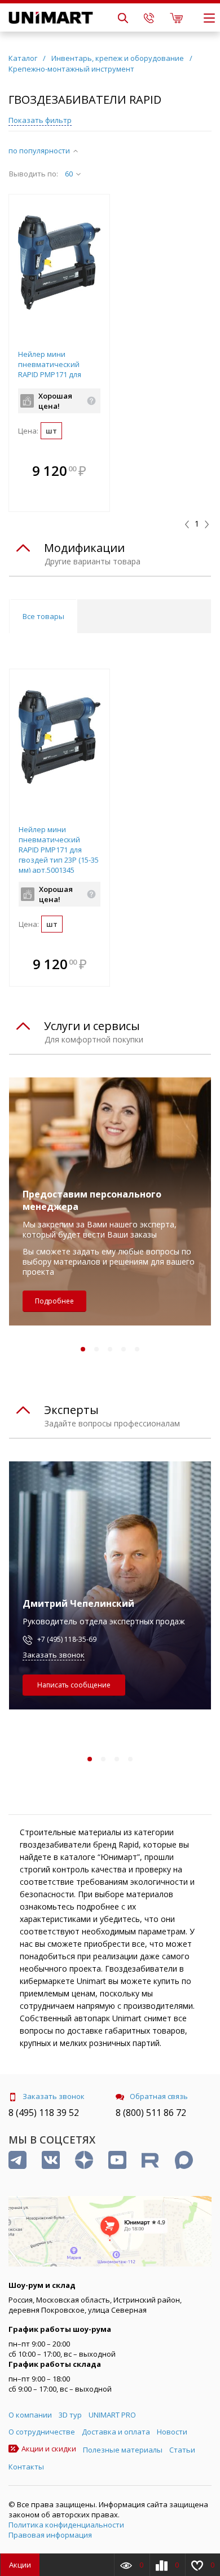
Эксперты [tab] (71, 1410)
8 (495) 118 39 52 (44, 2113)
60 (69, 174)
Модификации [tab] (84, 548)
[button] (98, 472)
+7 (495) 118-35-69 (67, 1639)
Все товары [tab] (43, 616)
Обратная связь (159, 2096)
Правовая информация (50, 2535)
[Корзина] (176, 17)
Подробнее (54, 1301)
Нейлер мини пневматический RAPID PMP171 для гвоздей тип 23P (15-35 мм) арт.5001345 (58, 374)
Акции (20, 2565)
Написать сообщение (74, 1685)
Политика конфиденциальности (66, 2525)
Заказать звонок (54, 1655)
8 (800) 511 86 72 (151, 2113)
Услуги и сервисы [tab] (92, 1026)
